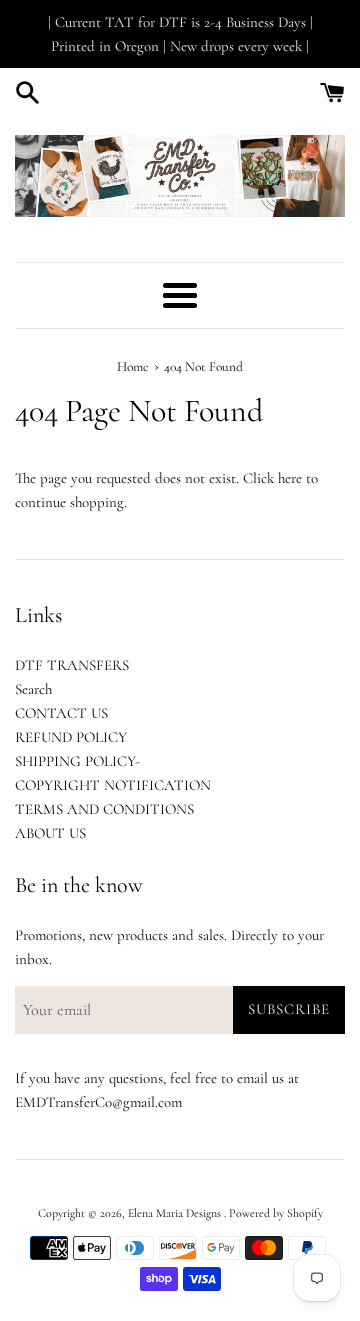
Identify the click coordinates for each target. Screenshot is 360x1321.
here (290, 478)
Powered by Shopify (276, 1213)
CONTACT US (61, 713)
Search (33, 689)
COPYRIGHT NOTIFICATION (113, 785)
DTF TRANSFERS (72, 665)
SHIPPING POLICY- (77, 761)
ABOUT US (50, 833)
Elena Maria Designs (176, 1213)
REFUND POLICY (71, 737)
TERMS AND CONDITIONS (104, 809)
